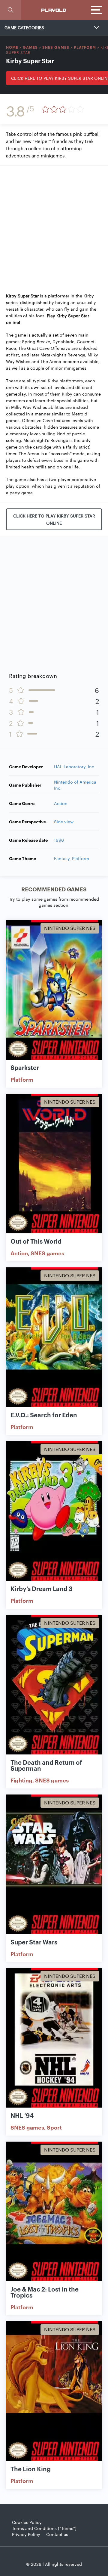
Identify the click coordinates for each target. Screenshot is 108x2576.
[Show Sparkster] (54, 990)
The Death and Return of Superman (46, 1765)
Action (61, 803)
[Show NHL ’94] (54, 2038)
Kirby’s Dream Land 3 (42, 1588)
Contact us (57, 2534)
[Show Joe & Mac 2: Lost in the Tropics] (54, 2211)
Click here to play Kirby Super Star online (54, 519)
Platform (85, 47)
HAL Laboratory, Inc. (75, 766)
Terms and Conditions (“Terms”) (44, 2528)
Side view (64, 822)
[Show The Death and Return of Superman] (54, 1685)
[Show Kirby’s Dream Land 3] (54, 1511)
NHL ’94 (22, 2115)
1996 (59, 840)
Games (30, 47)
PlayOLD (54, 10)
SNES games (56, 47)
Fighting (21, 1780)
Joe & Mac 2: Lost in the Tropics (45, 2292)
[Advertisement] (54, 226)
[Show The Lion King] (54, 2391)
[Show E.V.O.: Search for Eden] (54, 1337)
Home (12, 47)
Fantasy (62, 858)
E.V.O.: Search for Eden (44, 1415)
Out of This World (36, 1241)
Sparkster (25, 1067)
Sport (54, 2127)
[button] (10, 10)
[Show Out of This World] (54, 1164)
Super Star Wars (34, 1942)
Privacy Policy (26, 2534)
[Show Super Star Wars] (54, 1864)
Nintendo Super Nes (70, 928)
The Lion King (31, 2469)
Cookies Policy (27, 2522)
